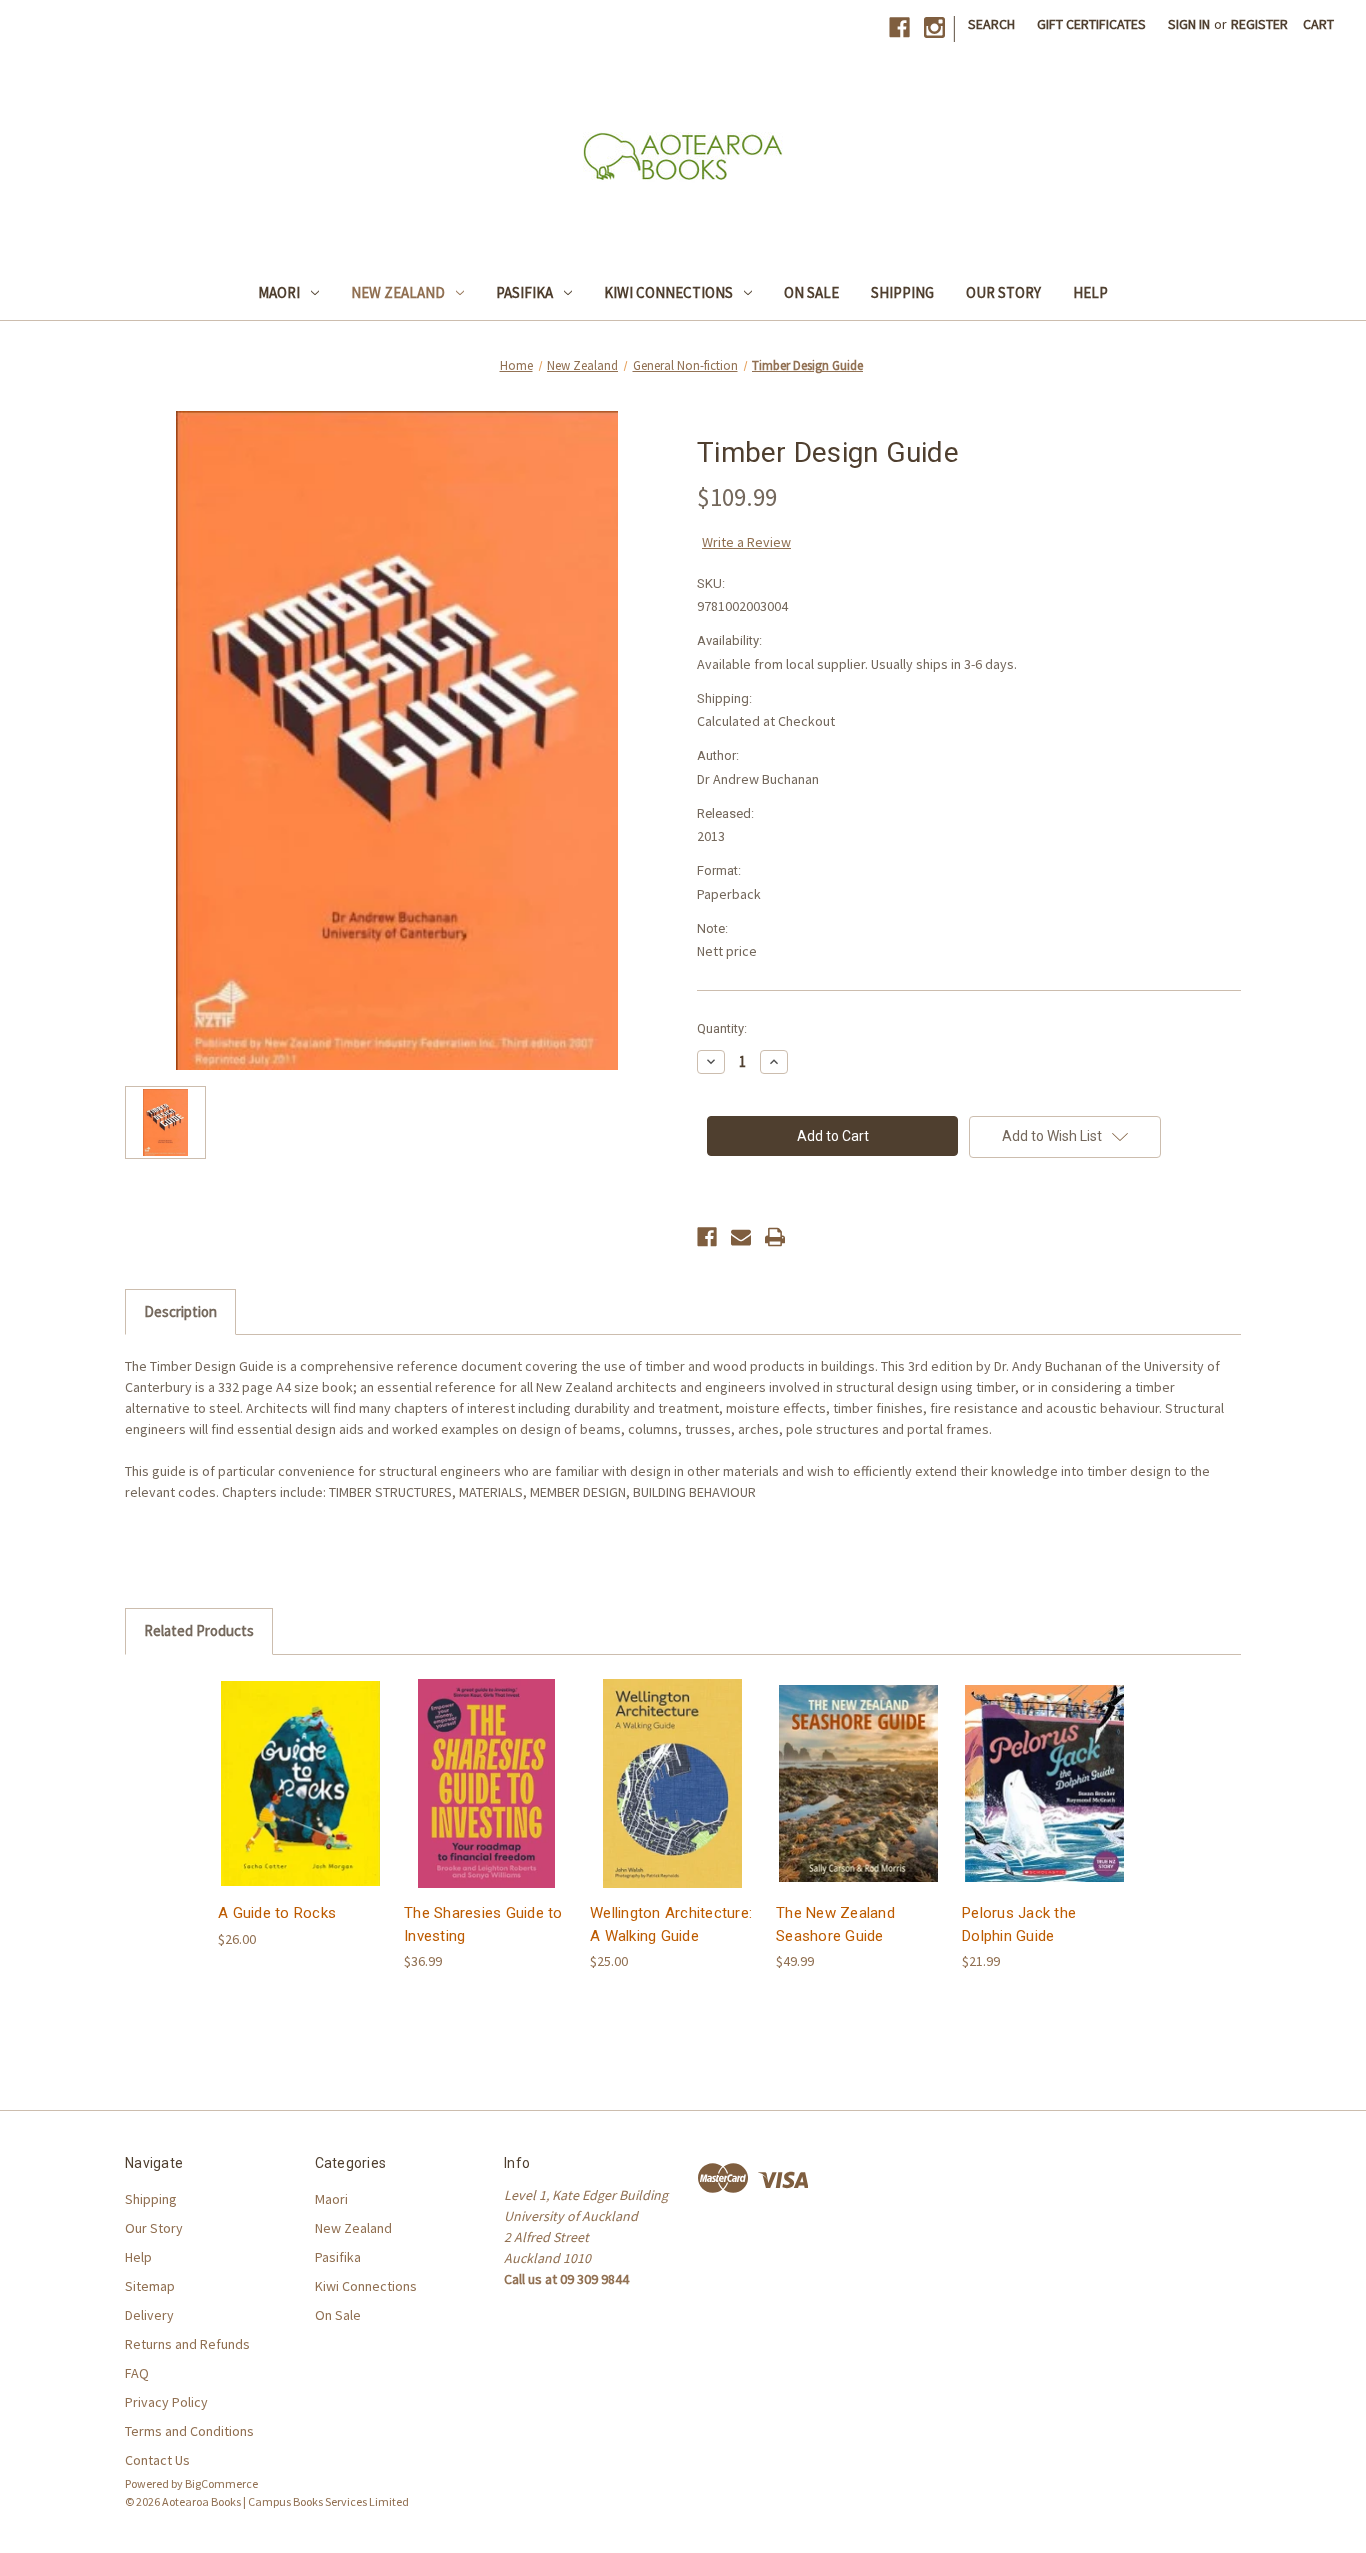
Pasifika (524, 292)
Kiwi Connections (668, 292)
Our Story (1003, 292)
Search (991, 24)
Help (1090, 292)
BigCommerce (221, 2483)
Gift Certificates (1091, 24)
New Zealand (398, 292)
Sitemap (150, 2286)
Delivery (149, 2315)
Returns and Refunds (187, 2344)
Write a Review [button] (746, 542)
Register (1259, 24)
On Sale (811, 292)
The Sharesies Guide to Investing (483, 1924)
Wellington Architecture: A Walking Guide (671, 1924)
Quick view (299, 1765)
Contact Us (157, 2460)
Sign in (1189, 24)
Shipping (902, 292)
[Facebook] (899, 27)
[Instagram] (934, 27)
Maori (279, 292)
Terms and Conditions (189, 2431)
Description (180, 1311)
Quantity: (722, 1028)
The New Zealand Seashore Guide (835, 1924)
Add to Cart (301, 1800)
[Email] (741, 1237)
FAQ (137, 2373)
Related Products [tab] (199, 1630)
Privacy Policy (166, 2402)
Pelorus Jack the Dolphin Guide (1019, 1924)
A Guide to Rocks (277, 1913)
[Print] (775, 1237)
